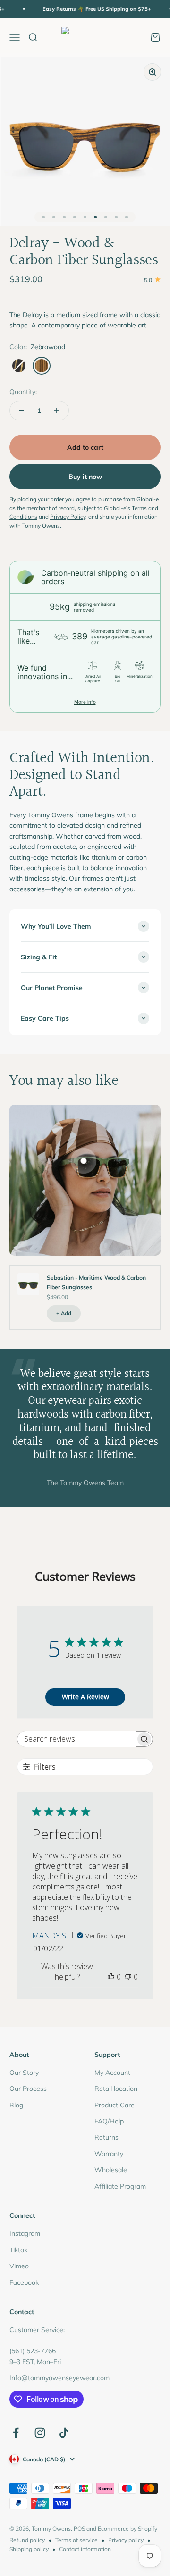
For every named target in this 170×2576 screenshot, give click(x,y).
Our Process (28, 2089)
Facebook (24, 2282)
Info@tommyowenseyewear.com (59, 2378)
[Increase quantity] (57, 411)
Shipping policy (29, 2549)
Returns (106, 2137)
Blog (16, 2105)
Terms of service (76, 2540)
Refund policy (27, 2540)
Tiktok (18, 2250)
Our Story (24, 2073)
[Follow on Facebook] (16, 2433)
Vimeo (19, 2266)
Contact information (85, 2549)
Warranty (109, 2154)
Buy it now (85, 477)
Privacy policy (126, 2540)
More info (85, 702)
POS (79, 2529)
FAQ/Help (109, 2121)
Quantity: (23, 392)
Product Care (115, 2105)
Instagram (25, 2233)
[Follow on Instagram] (40, 2433)
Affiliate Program (120, 2186)
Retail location (116, 2089)
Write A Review (85, 1697)
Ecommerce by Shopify (127, 2529)
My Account (112, 2073)
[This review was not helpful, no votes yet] (128, 1977)
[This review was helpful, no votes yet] (111, 1977)
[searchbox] (76, 1739)
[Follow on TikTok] (64, 2433)
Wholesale (111, 2170)
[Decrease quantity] (22, 411)
